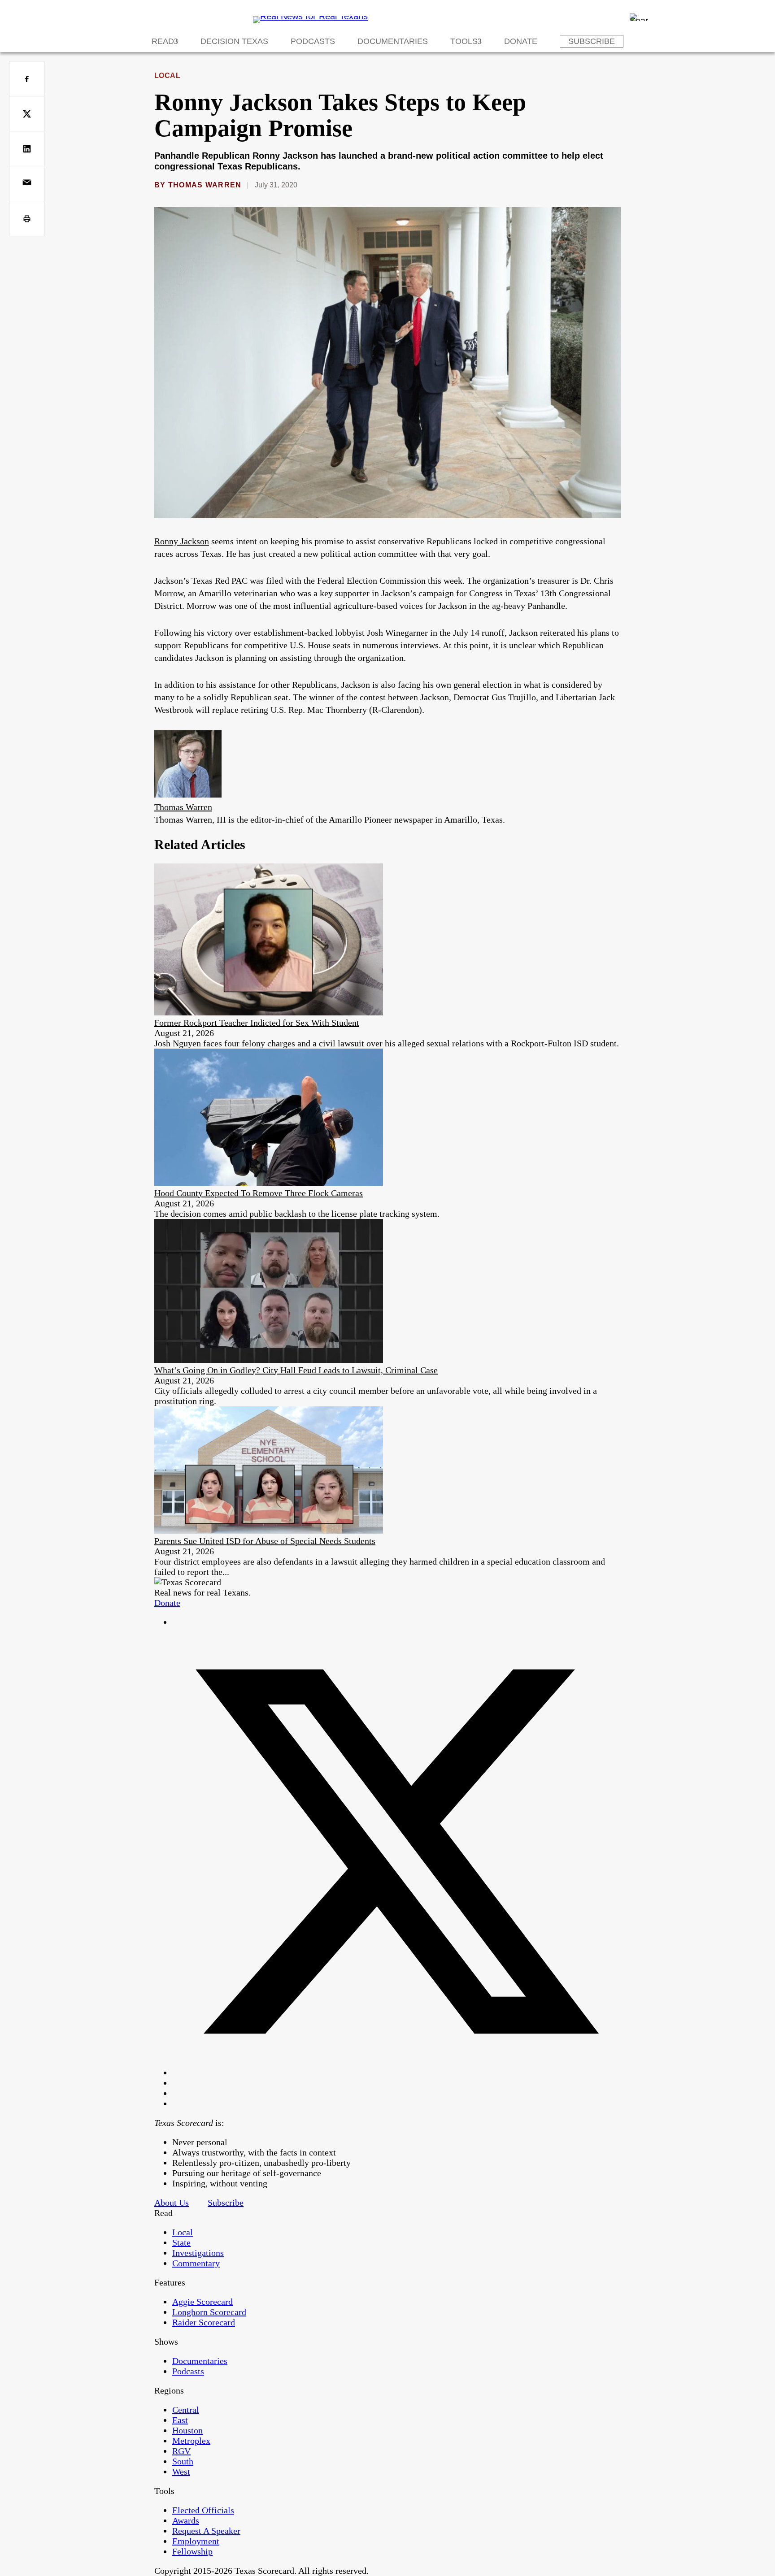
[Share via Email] (27, 184)
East (180, 2420)
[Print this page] (27, 219)
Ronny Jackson (182, 541)
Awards (186, 2520)
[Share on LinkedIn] (27, 149)
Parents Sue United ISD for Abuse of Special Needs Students (265, 1541)
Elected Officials (203, 2510)
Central (186, 2410)
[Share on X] (27, 114)
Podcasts (313, 41)
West (181, 2472)
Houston (187, 2430)
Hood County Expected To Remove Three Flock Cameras (259, 1193)
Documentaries (393, 41)
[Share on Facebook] (27, 79)
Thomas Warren (205, 185)
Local (167, 76)
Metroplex (191, 2441)
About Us (172, 2203)
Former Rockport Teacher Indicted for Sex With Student (257, 1023)
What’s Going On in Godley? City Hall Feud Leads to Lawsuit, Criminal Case (296, 1370)
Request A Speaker (206, 2531)
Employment (196, 2541)
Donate (521, 41)
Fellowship (192, 2551)
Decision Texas (234, 41)
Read (163, 41)
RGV (181, 2451)
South (183, 2461)
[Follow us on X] (396, 2073)
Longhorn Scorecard (209, 2312)
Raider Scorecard (204, 2322)
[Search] (639, 17)
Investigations (198, 2253)
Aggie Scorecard (202, 2302)
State (181, 2242)
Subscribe (592, 41)
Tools (464, 41)
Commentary (196, 2263)
